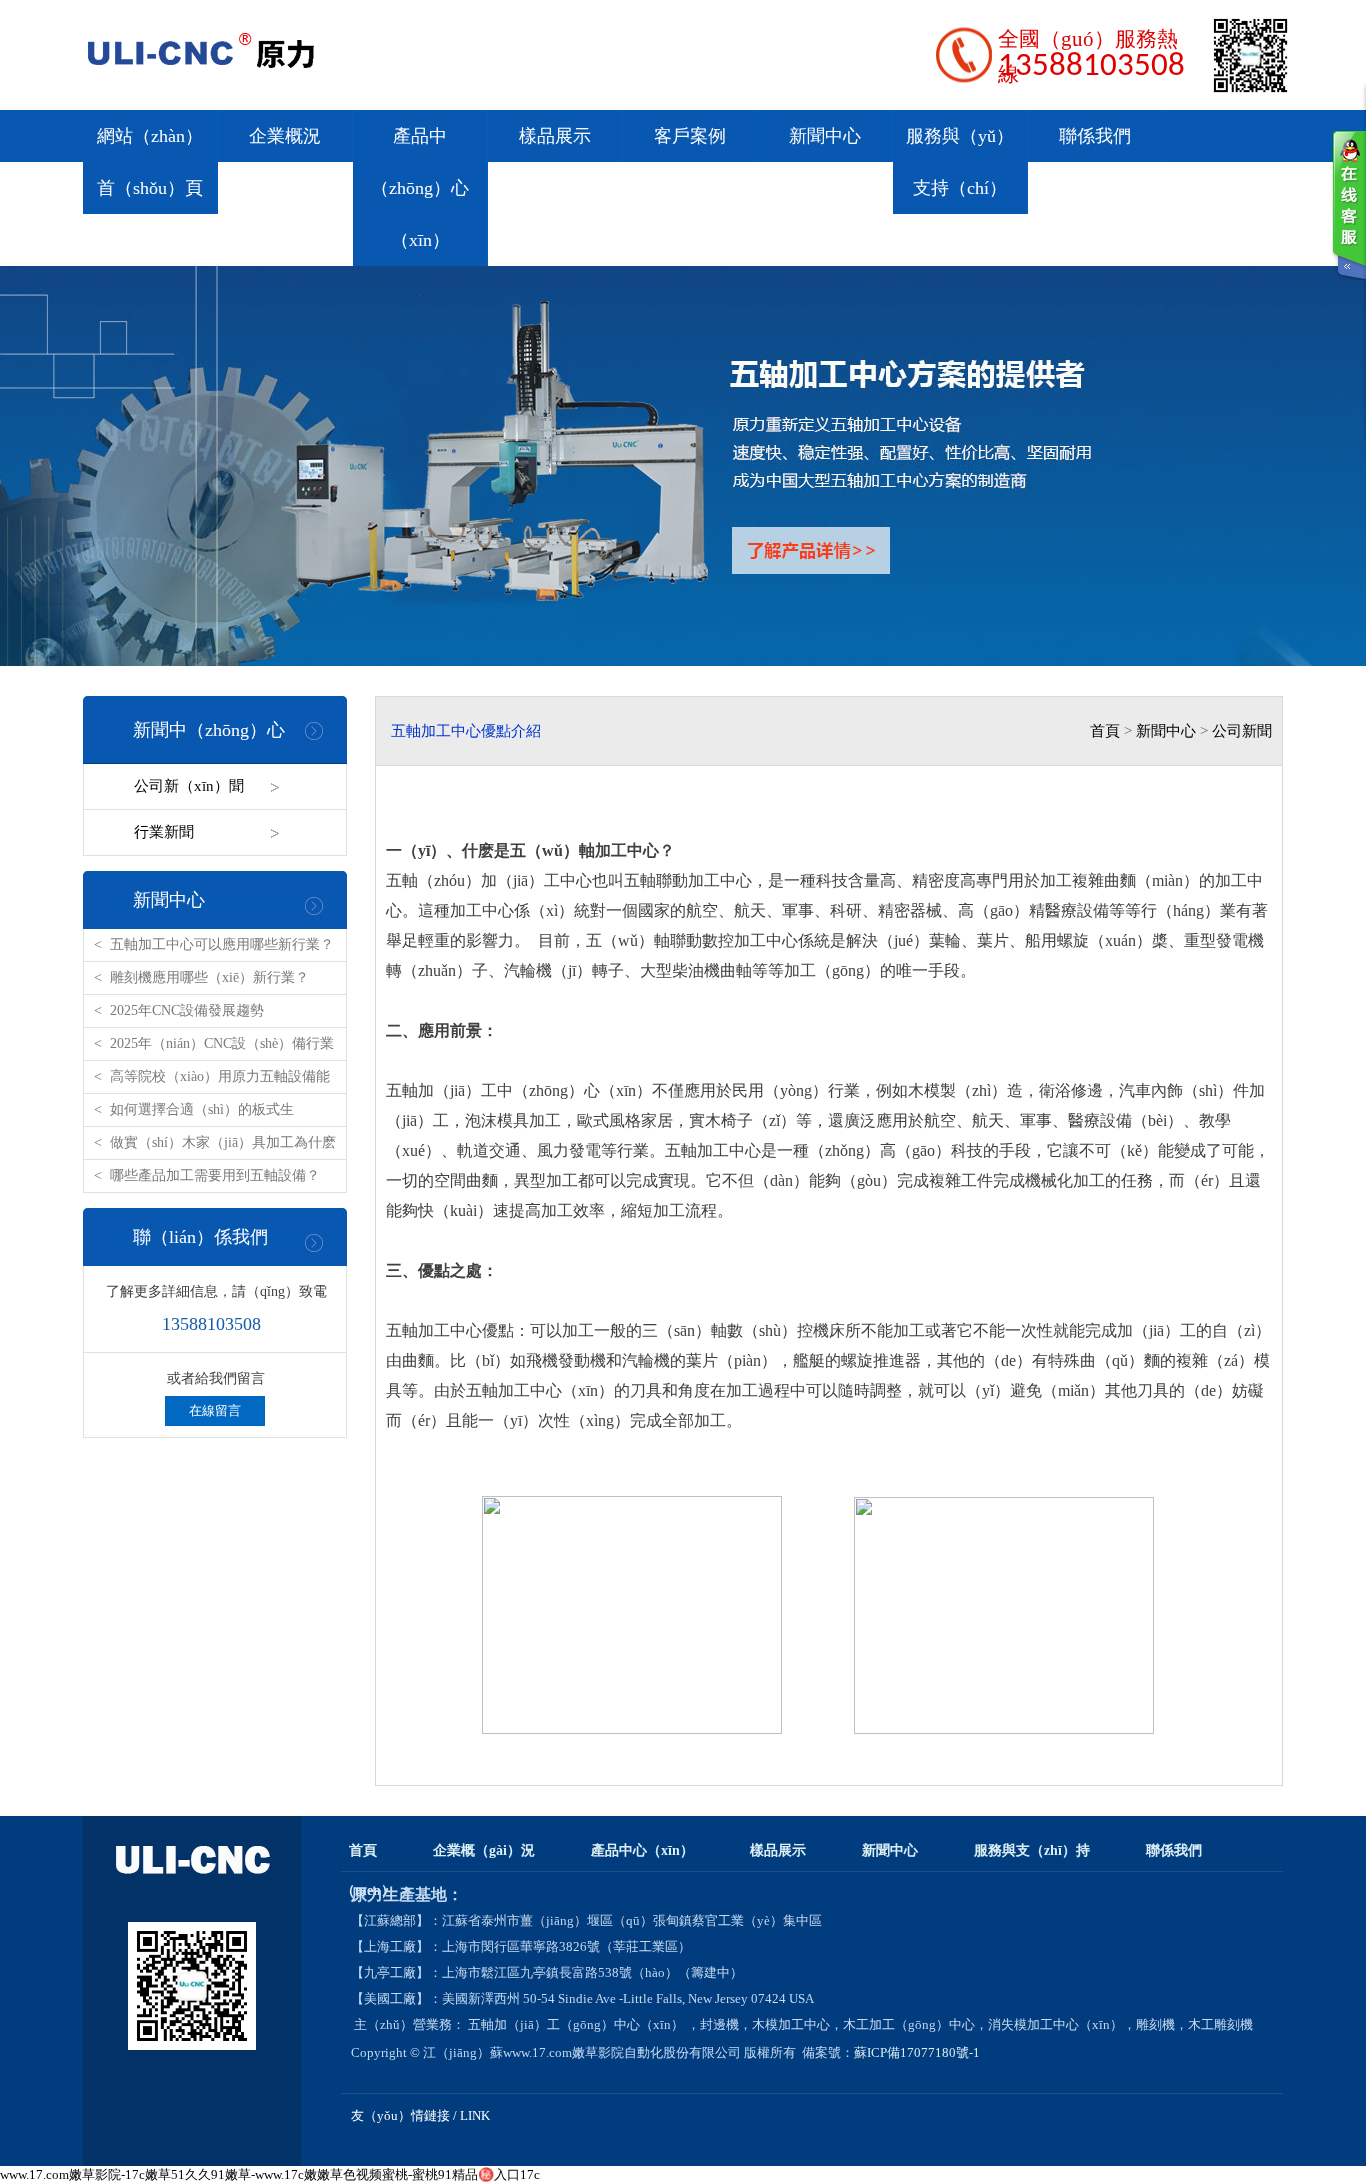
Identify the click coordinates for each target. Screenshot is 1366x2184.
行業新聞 (164, 832)
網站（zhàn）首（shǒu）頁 (150, 162)
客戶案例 (690, 136)
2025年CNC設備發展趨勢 (187, 1010)
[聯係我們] (1349, 205)
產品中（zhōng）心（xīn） (420, 188)
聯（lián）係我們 (200, 1237)
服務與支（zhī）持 (1032, 1850)
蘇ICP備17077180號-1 (918, 2052)
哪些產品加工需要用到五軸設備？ (215, 1175)
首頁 (1105, 731)
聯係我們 (1095, 136)
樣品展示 (555, 136)
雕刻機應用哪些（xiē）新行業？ (209, 977)
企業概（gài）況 (484, 1850)
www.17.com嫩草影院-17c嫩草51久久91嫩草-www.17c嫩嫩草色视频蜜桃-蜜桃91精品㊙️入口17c (270, 2174)
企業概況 (285, 136)
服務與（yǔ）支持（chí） (960, 162)
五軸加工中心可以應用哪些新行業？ (222, 944)
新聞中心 (825, 136)
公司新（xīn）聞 (189, 786)
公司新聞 (1242, 731)
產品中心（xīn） (642, 1850)
